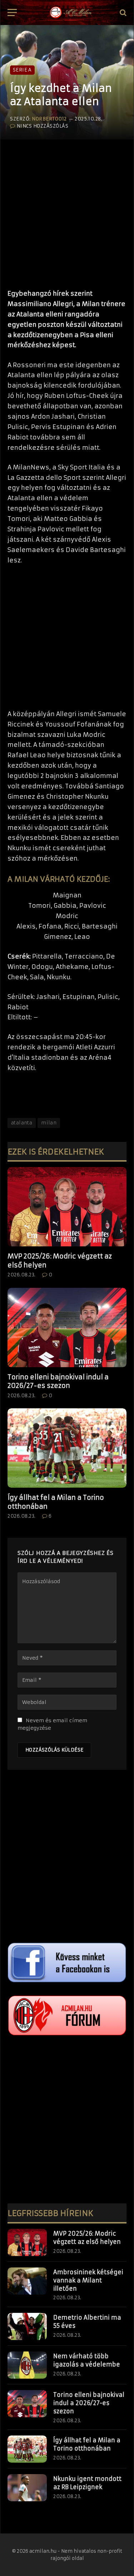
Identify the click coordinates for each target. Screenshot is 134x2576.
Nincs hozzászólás (43, 126)
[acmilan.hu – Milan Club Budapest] (70, 13)
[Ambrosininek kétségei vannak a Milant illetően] (27, 2281)
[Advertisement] (67, 211)
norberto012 (49, 119)
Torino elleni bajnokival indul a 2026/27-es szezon (58, 1381)
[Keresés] (122, 13)
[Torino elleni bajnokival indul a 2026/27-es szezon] (67, 1328)
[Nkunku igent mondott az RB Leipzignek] (27, 2488)
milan (49, 1123)
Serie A (22, 70)
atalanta (22, 1123)
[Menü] (12, 13)
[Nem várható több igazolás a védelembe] (27, 2365)
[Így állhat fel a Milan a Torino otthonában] (67, 1448)
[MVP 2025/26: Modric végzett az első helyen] (67, 1207)
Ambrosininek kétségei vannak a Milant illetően (88, 2280)
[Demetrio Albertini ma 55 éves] (27, 2326)
